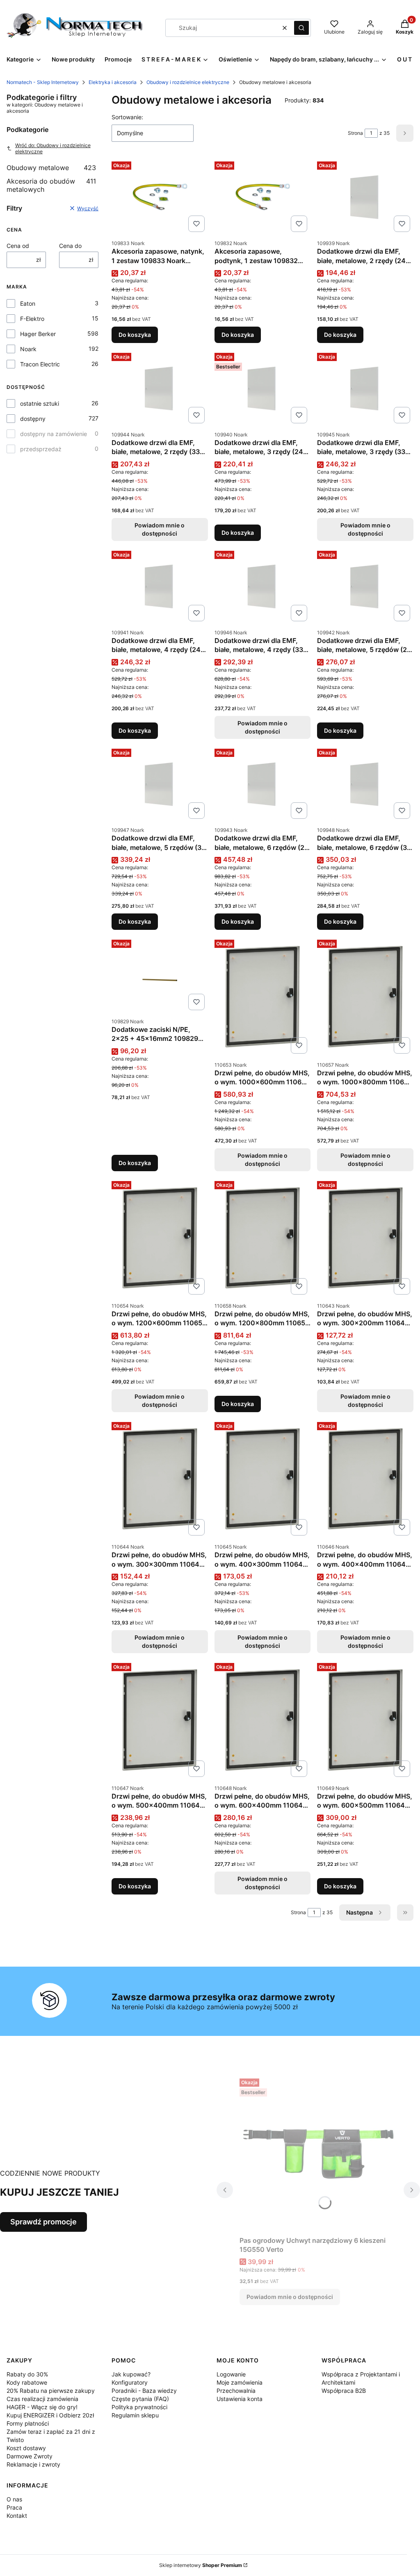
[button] (301, 28)
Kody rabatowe (27, 2382)
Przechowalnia (236, 2391)
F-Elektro (32, 319)
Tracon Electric (40, 364)
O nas (14, 2499)
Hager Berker (38, 334)
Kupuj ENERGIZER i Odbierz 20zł (50, 2415)
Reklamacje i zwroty (33, 2464)
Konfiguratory (130, 2382)
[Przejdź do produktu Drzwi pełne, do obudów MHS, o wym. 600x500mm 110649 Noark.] (365, 1720)
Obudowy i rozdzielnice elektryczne (188, 82)
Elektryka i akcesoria (113, 82)
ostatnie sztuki (40, 403)
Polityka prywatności (139, 2407)
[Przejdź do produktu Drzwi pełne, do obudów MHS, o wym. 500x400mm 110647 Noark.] (160, 1720)
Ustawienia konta (240, 2399)
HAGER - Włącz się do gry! (42, 2407)
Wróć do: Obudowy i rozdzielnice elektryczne (53, 148)
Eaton (28, 303)
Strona (355, 133)
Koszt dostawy (26, 2448)
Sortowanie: (127, 117)
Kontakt (17, 2516)
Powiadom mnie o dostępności (160, 529)
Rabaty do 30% (27, 2374)
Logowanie (231, 2374)
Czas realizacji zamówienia (42, 2399)
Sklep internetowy (201, 2565)
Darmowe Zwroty (30, 2456)
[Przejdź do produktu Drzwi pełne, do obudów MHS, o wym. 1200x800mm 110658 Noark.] (263, 1238)
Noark (28, 349)
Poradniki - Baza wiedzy (144, 2391)
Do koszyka (135, 335)
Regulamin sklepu (135, 2415)
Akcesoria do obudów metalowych (51, 185)
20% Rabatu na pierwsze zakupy (51, 2391)
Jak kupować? (131, 2374)
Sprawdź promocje (43, 2222)
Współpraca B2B (344, 2391)
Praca (14, 2507)
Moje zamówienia (240, 2382)
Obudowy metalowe (51, 168)
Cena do (70, 246)
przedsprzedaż (41, 449)
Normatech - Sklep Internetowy (43, 82)
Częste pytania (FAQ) (140, 2399)
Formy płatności (28, 2423)
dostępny (33, 419)
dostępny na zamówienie (54, 434)
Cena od (18, 246)
